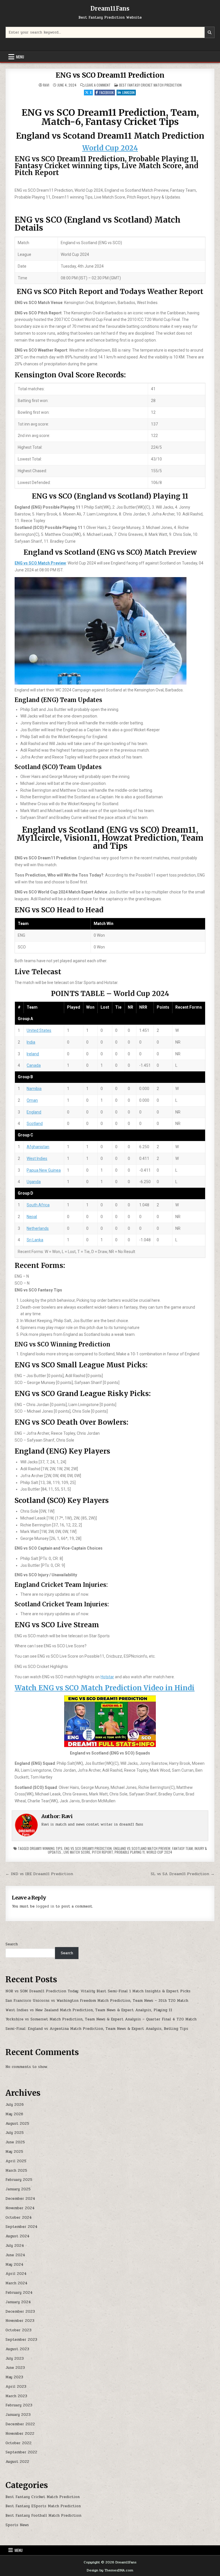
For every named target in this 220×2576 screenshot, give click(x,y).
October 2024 (19, 2218)
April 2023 (16, 2387)
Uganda (34, 1182)
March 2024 (16, 2283)
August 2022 (17, 2462)
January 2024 (18, 2302)
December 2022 (20, 2424)
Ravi (46, 85)
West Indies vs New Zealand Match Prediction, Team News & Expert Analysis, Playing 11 (89, 2010)
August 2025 (17, 2124)
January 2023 (18, 2415)
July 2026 (15, 2105)
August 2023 (17, 2349)
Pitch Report (102, 1852)
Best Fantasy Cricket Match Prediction (150, 85)
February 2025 (19, 2180)
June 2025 (15, 2142)
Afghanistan (38, 1147)
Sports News (17, 2525)
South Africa (38, 1205)
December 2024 (20, 2199)
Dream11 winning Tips (46, 1848)
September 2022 (21, 2452)
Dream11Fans (110, 8)
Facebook (107, 92)
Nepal (32, 1217)
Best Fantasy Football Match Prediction (43, 2516)
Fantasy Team (182, 1848)
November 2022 (20, 2434)
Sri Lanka (35, 1240)
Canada (34, 1065)
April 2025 (16, 2161)
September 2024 (21, 2227)
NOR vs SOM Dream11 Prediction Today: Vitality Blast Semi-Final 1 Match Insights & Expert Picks (98, 1991)
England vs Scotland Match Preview (142, 1848)
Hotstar (107, 1677)
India (31, 1042)
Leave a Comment (98, 85)
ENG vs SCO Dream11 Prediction (110, 75)
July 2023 (15, 2359)
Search (12, 1944)
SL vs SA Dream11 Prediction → (183, 1874)
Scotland (35, 1124)
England (34, 1112)
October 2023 (18, 2330)
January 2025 (18, 2189)
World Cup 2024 (110, 148)
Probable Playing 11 (130, 1852)
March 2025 (16, 2171)
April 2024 (16, 2274)
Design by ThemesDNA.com (110, 2570)
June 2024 (15, 2255)
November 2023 (20, 2321)
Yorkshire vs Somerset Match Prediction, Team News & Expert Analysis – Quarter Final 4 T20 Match (101, 2019)
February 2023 (19, 2405)
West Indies (37, 1158)
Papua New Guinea (44, 1170)
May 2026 (14, 2114)
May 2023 (14, 2377)
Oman (32, 1100)
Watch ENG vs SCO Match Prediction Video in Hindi (105, 1688)
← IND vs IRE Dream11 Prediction (39, 1874)
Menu (20, 57)
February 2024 (19, 2293)
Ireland (33, 1054)
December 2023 (20, 2312)
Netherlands (38, 1228)
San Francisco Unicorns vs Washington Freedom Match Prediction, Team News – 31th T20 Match (97, 2001)
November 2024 (20, 2208)
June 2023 (15, 2368)
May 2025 (14, 2152)
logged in (45, 1906)
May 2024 (14, 2265)
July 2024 (15, 2246)
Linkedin (128, 92)
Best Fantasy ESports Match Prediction (43, 2506)
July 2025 (15, 2133)
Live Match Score (77, 1852)
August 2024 (17, 2236)
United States (39, 1030)
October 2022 (18, 2443)
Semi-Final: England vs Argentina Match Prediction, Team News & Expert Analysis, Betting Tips (97, 2029)
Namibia (34, 1089)
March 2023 (16, 2396)
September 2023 (21, 2340)
